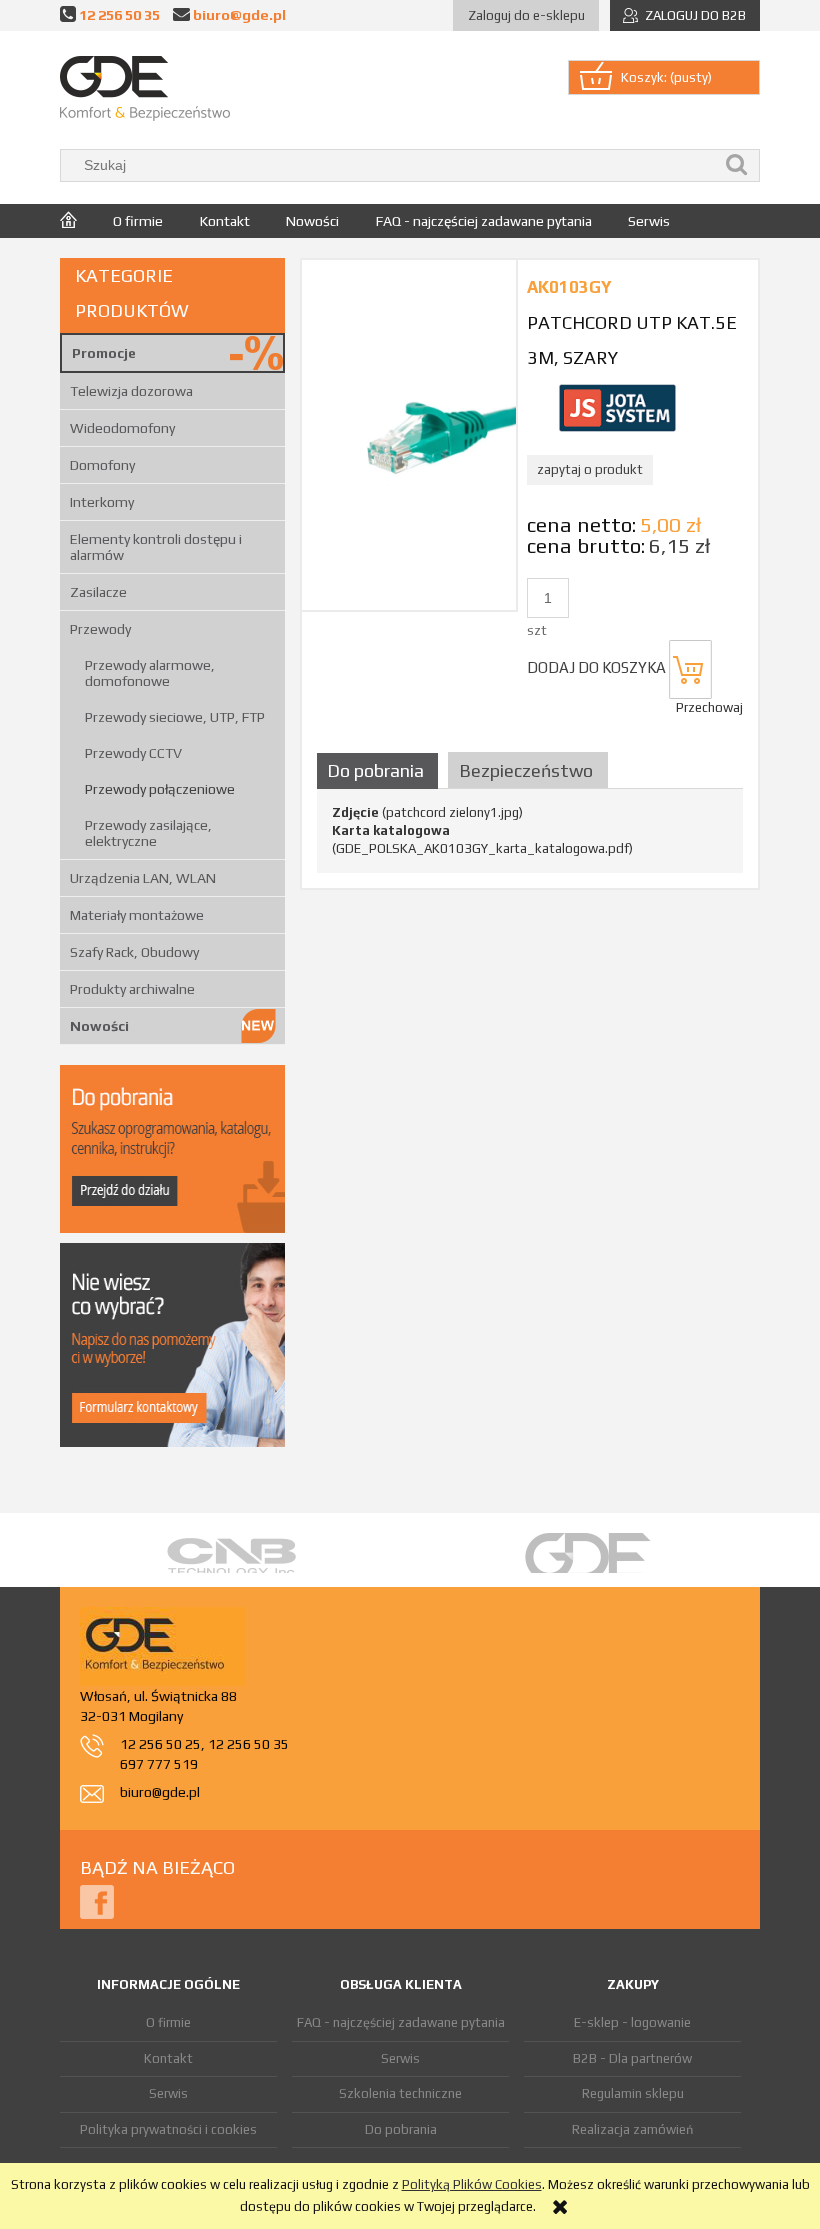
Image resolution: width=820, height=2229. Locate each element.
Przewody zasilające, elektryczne (148, 833)
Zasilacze (98, 592)
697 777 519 (159, 1764)
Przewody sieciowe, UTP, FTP (175, 717)
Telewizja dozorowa (131, 391)
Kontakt (168, 2058)
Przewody (100, 629)
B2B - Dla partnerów (632, 2058)
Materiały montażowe (137, 915)
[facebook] (97, 1900)
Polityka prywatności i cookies (168, 2129)
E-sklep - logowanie (632, 2022)
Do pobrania (401, 2129)
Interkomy (102, 502)
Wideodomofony (122, 428)
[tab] (380, 770)
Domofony (102, 465)
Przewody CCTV (133, 753)
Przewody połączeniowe (160, 789)
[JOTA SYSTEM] (617, 406)
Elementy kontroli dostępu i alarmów (156, 547)
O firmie (168, 2022)
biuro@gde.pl (239, 14)
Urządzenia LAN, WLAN (143, 878)
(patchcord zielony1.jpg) (427, 812)
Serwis (168, 2093)
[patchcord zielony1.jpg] (409, 434)
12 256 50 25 (160, 1744)
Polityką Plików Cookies (472, 2184)
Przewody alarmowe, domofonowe (150, 673)
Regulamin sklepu (633, 2093)
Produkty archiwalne (132, 989)
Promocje (104, 353)
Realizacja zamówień (632, 2129)
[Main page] (145, 88)
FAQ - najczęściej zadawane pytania (401, 2022)
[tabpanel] (530, 831)
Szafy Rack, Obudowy (134, 952)
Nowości (99, 1026)
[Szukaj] (737, 165)
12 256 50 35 (119, 14)
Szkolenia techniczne (400, 2093)
